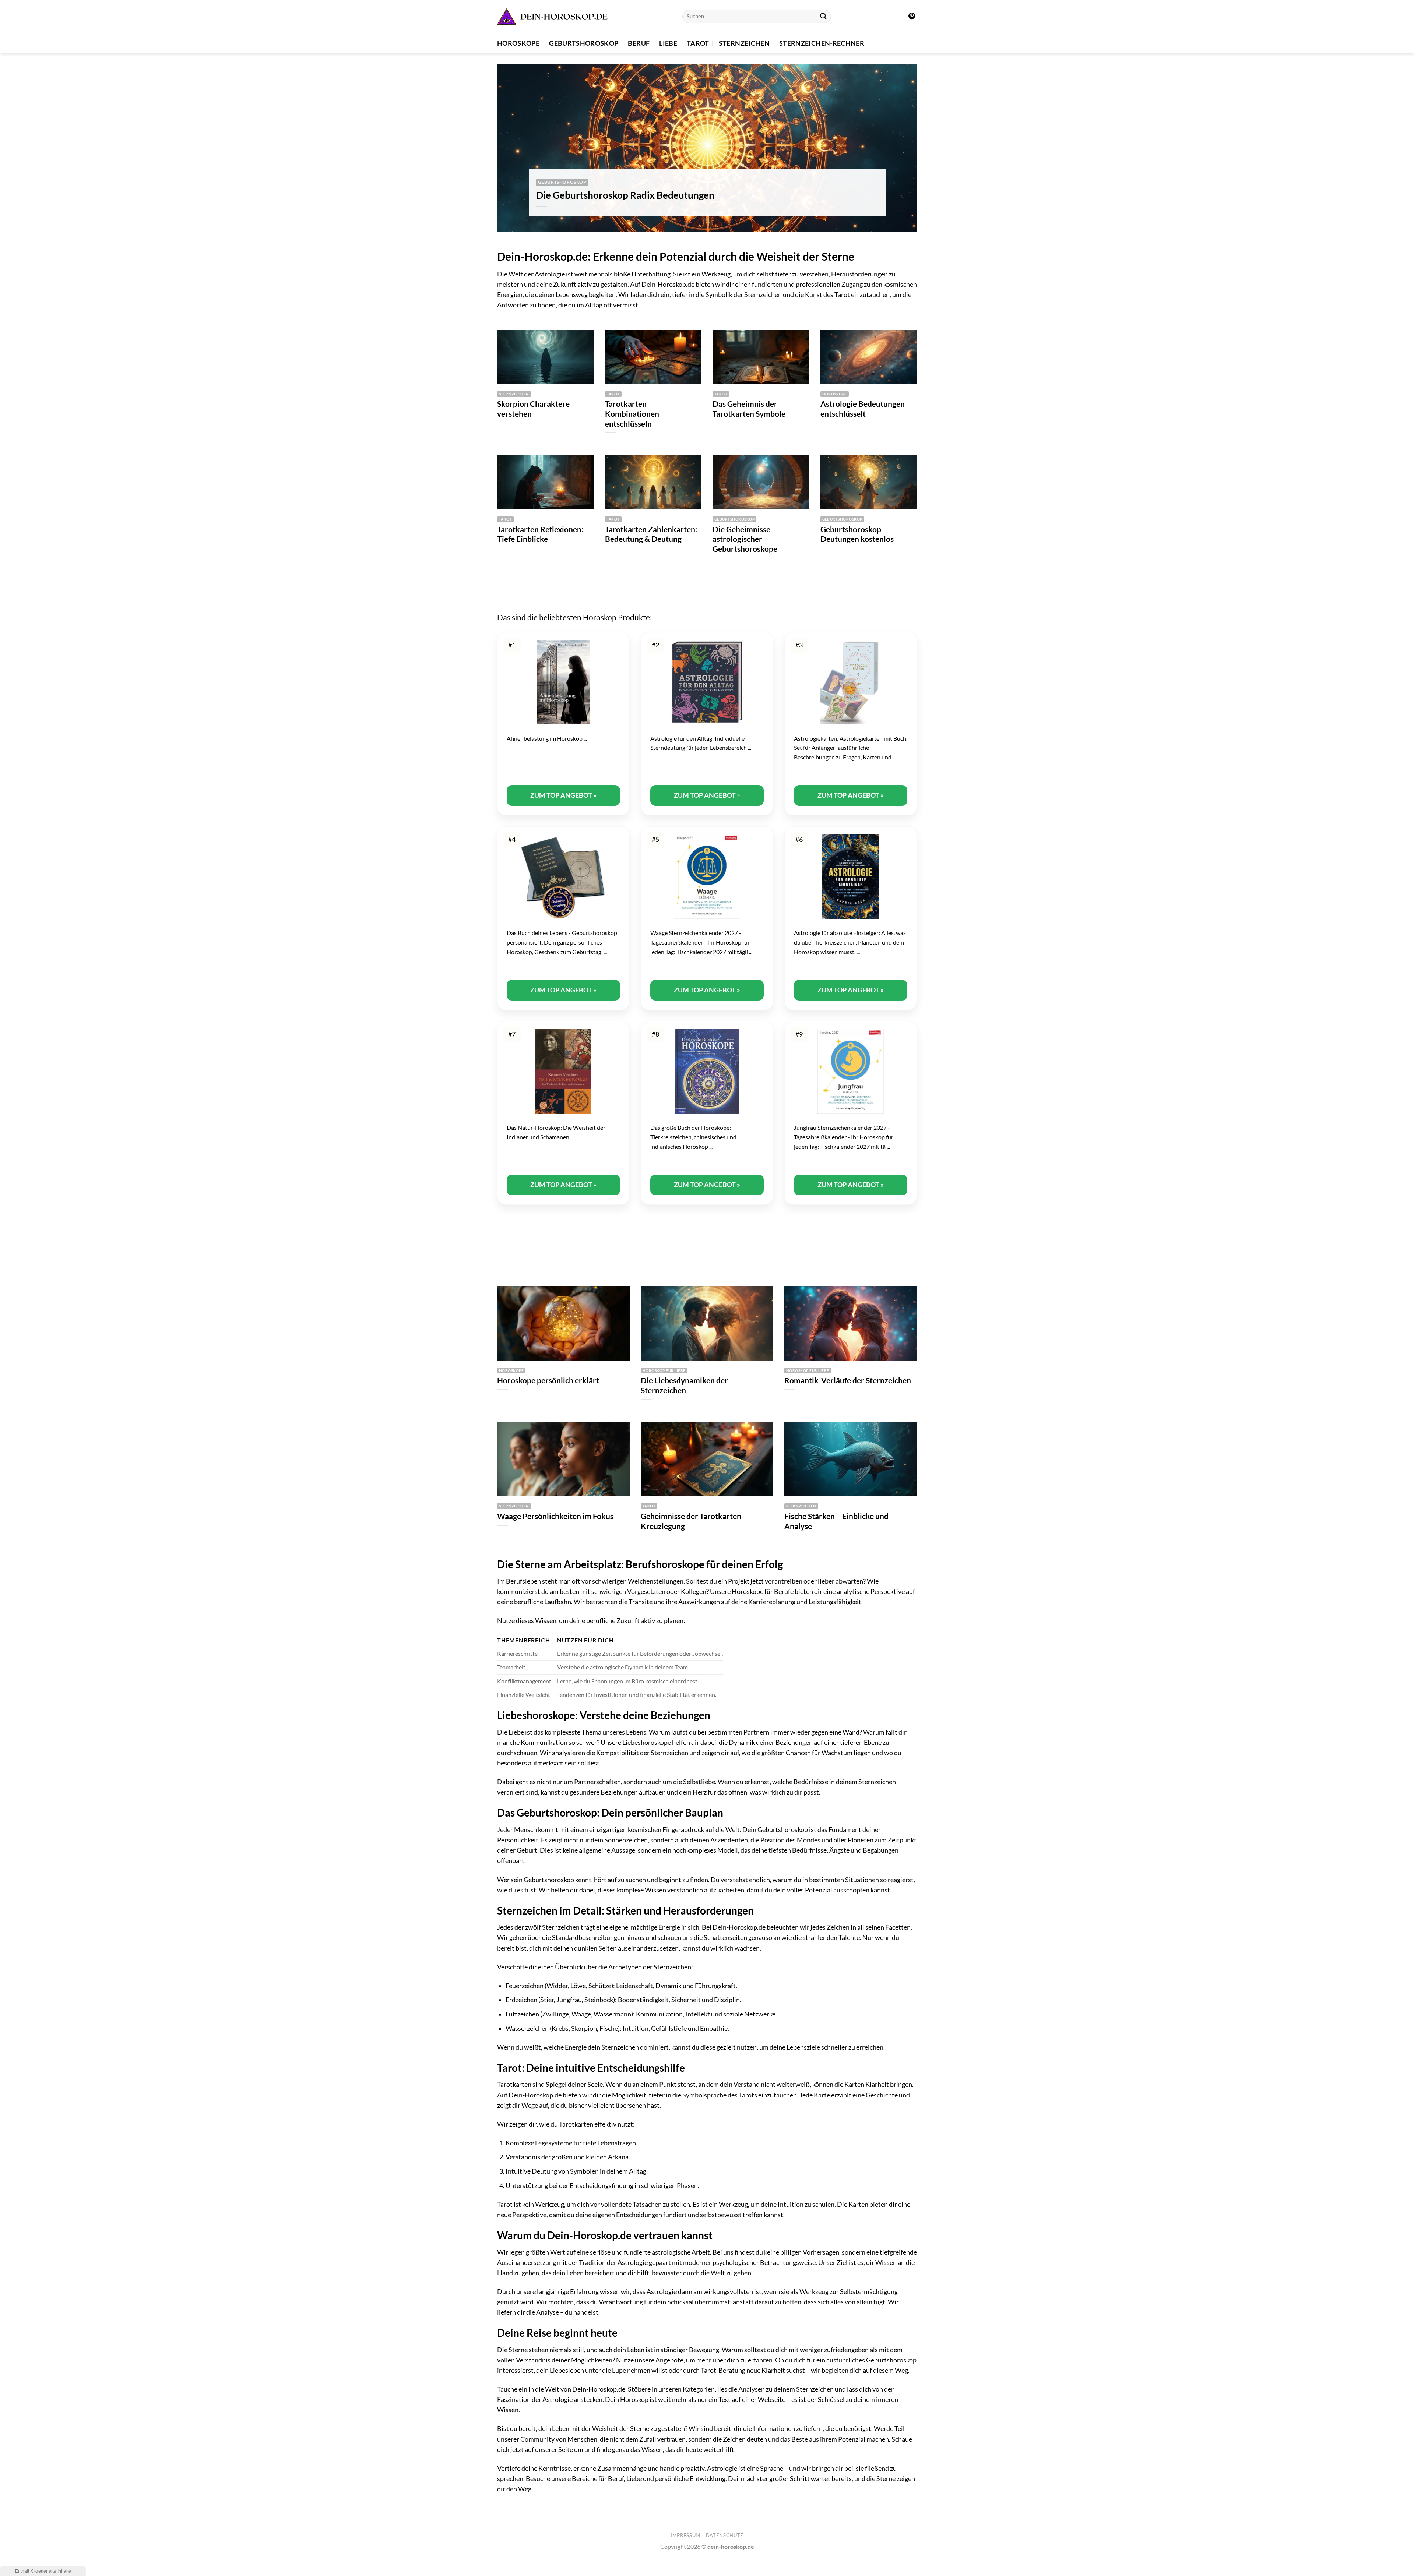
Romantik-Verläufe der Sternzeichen (848, 1380)
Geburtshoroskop (584, 43)
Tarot (698, 43)
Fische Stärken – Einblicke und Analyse (836, 1521)
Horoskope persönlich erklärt (548, 1380)
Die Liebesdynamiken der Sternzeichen (684, 1385)
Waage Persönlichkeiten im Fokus (555, 1516)
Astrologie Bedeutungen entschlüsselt (863, 409)
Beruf (639, 43)
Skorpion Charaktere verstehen (533, 409)
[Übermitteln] (824, 17)
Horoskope (518, 43)
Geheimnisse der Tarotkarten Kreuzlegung (691, 1521)
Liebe (668, 43)
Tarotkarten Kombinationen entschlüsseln (632, 414)
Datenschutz (725, 2535)
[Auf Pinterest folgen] (912, 17)
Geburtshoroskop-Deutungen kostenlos (857, 534)
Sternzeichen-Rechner (822, 43)
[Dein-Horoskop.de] (552, 17)
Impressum (685, 2535)
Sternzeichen (744, 43)
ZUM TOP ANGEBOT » (563, 795)
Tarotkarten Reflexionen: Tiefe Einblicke (540, 534)
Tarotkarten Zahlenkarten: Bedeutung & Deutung (651, 534)
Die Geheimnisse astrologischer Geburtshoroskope (745, 539)
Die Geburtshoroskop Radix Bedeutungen (625, 195)
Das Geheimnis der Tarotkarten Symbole (749, 409)
